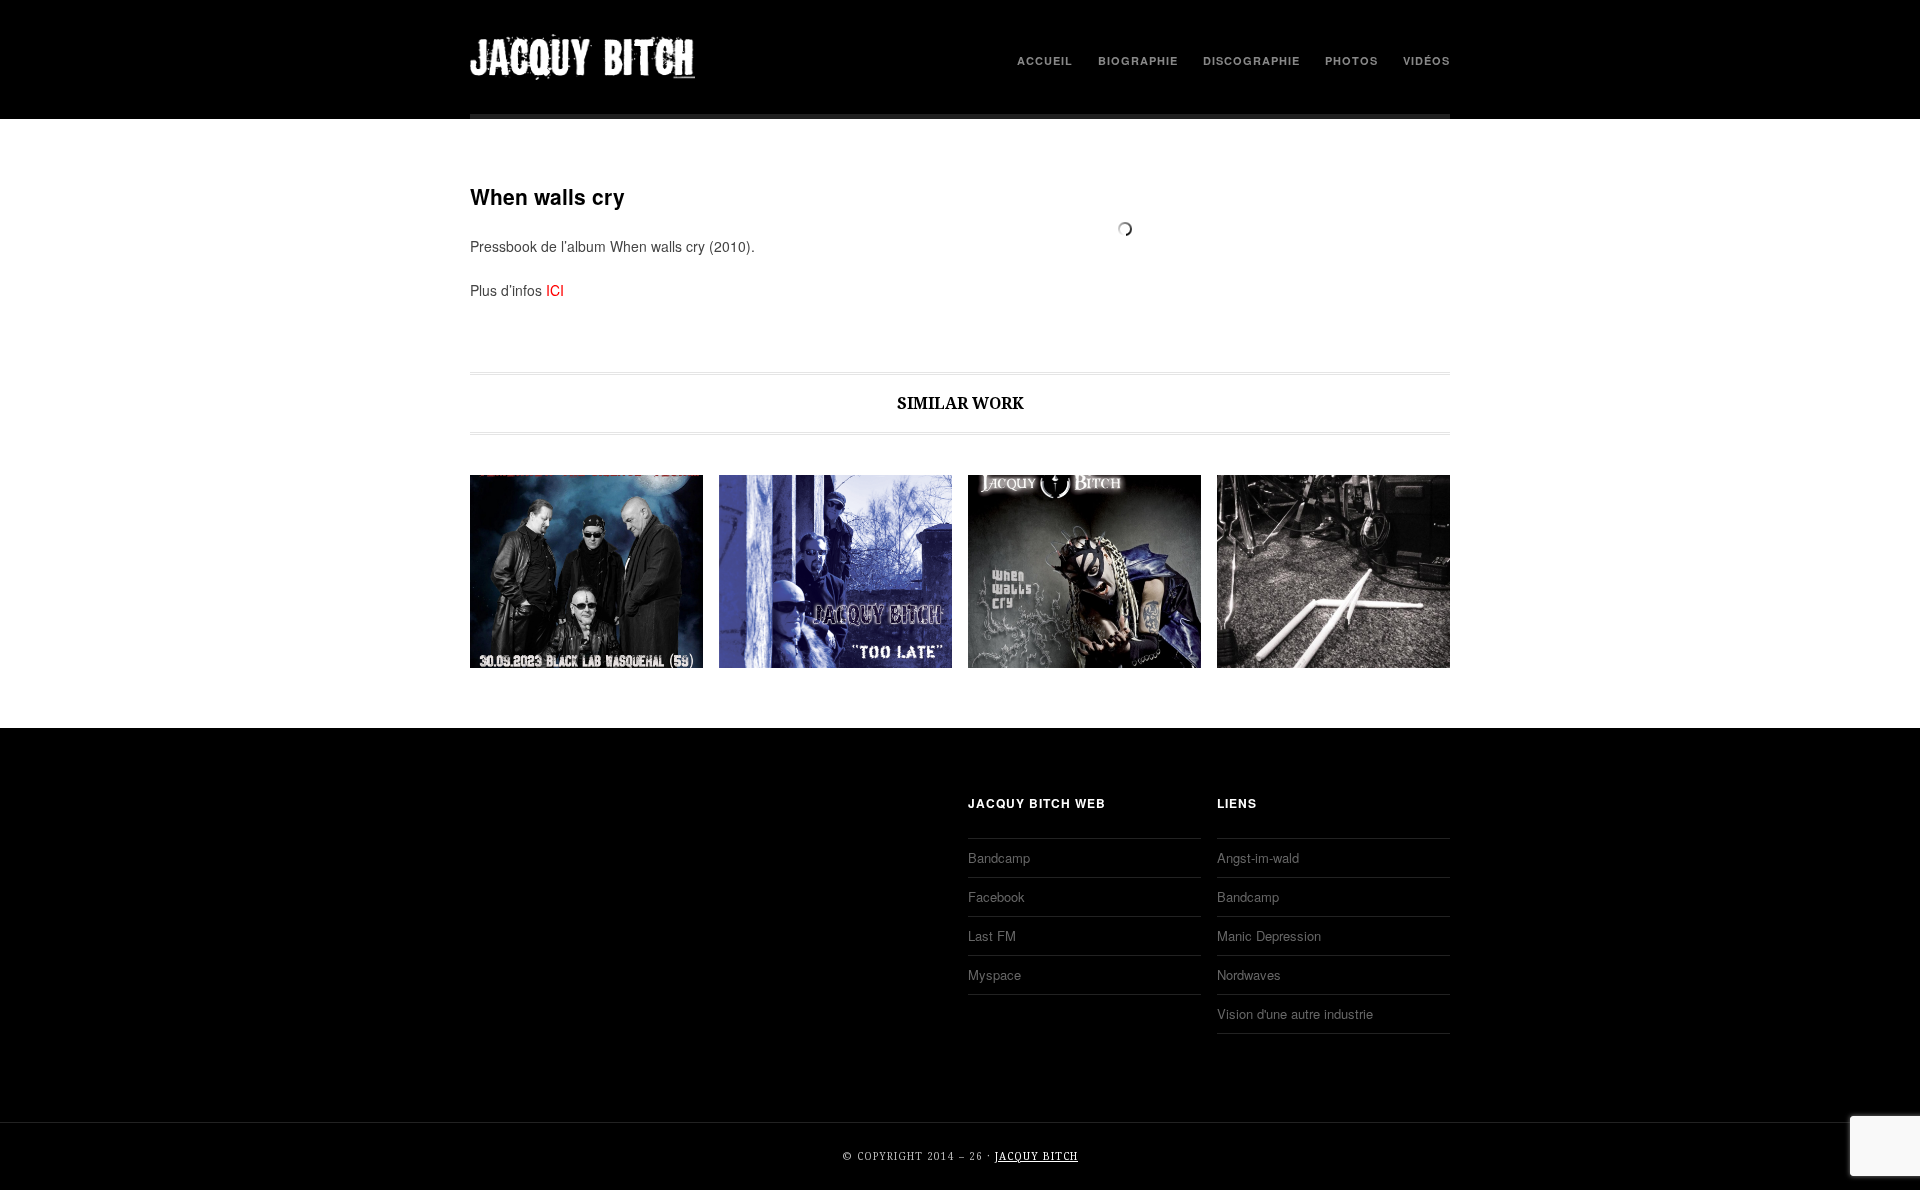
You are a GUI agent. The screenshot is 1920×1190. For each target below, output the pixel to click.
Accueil (1045, 60)
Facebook (996, 896)
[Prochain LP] (1333, 571)
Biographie (1138, 60)
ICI (555, 290)
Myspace (994, 974)
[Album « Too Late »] (835, 571)
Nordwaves (1249, 974)
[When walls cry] (1084, 571)
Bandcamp (999, 857)
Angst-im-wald (1258, 857)
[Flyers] (586, 571)
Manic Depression (1269, 935)
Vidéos (1426, 60)
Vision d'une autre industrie (1295, 1013)
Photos (1351, 60)
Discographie (1251, 60)
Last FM (992, 935)
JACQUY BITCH (582, 57)
